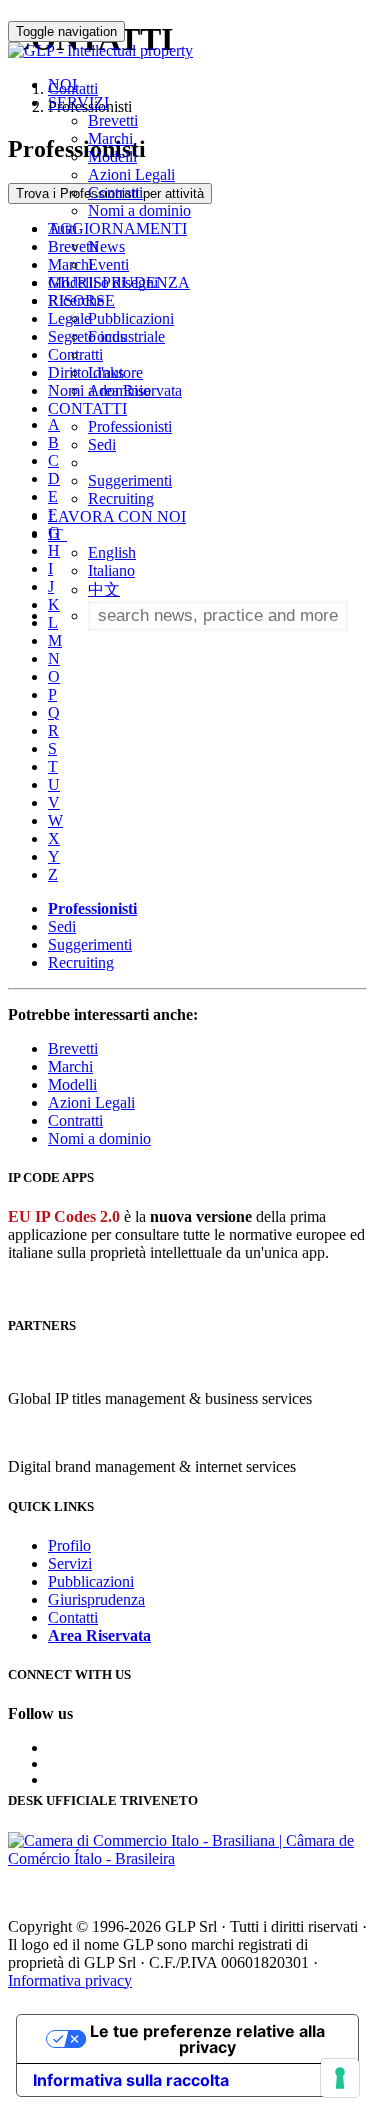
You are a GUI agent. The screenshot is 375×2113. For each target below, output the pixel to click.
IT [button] (57, 534)
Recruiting (121, 498)
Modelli (112, 156)
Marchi (110, 138)
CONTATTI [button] (87, 408)
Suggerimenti (130, 480)
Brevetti (113, 120)
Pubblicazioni (131, 318)
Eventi (108, 264)
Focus (107, 336)
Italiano (111, 570)
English (112, 552)
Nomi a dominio (139, 210)
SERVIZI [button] (78, 102)
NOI (62, 84)
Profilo (69, 1545)
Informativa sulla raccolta (131, 2080)
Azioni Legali (131, 174)
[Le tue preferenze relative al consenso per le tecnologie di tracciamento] (340, 2078)
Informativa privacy (70, 1980)
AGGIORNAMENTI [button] (117, 228)
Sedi (102, 444)
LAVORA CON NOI (117, 516)
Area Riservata (135, 390)
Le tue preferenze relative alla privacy (207, 2039)
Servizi (70, 1563)
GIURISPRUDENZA (119, 282)
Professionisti (130, 426)
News (106, 246)
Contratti (115, 192)
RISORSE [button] (81, 300)
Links (106, 372)
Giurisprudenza (96, 1599)
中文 (104, 589)
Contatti (73, 1617)
